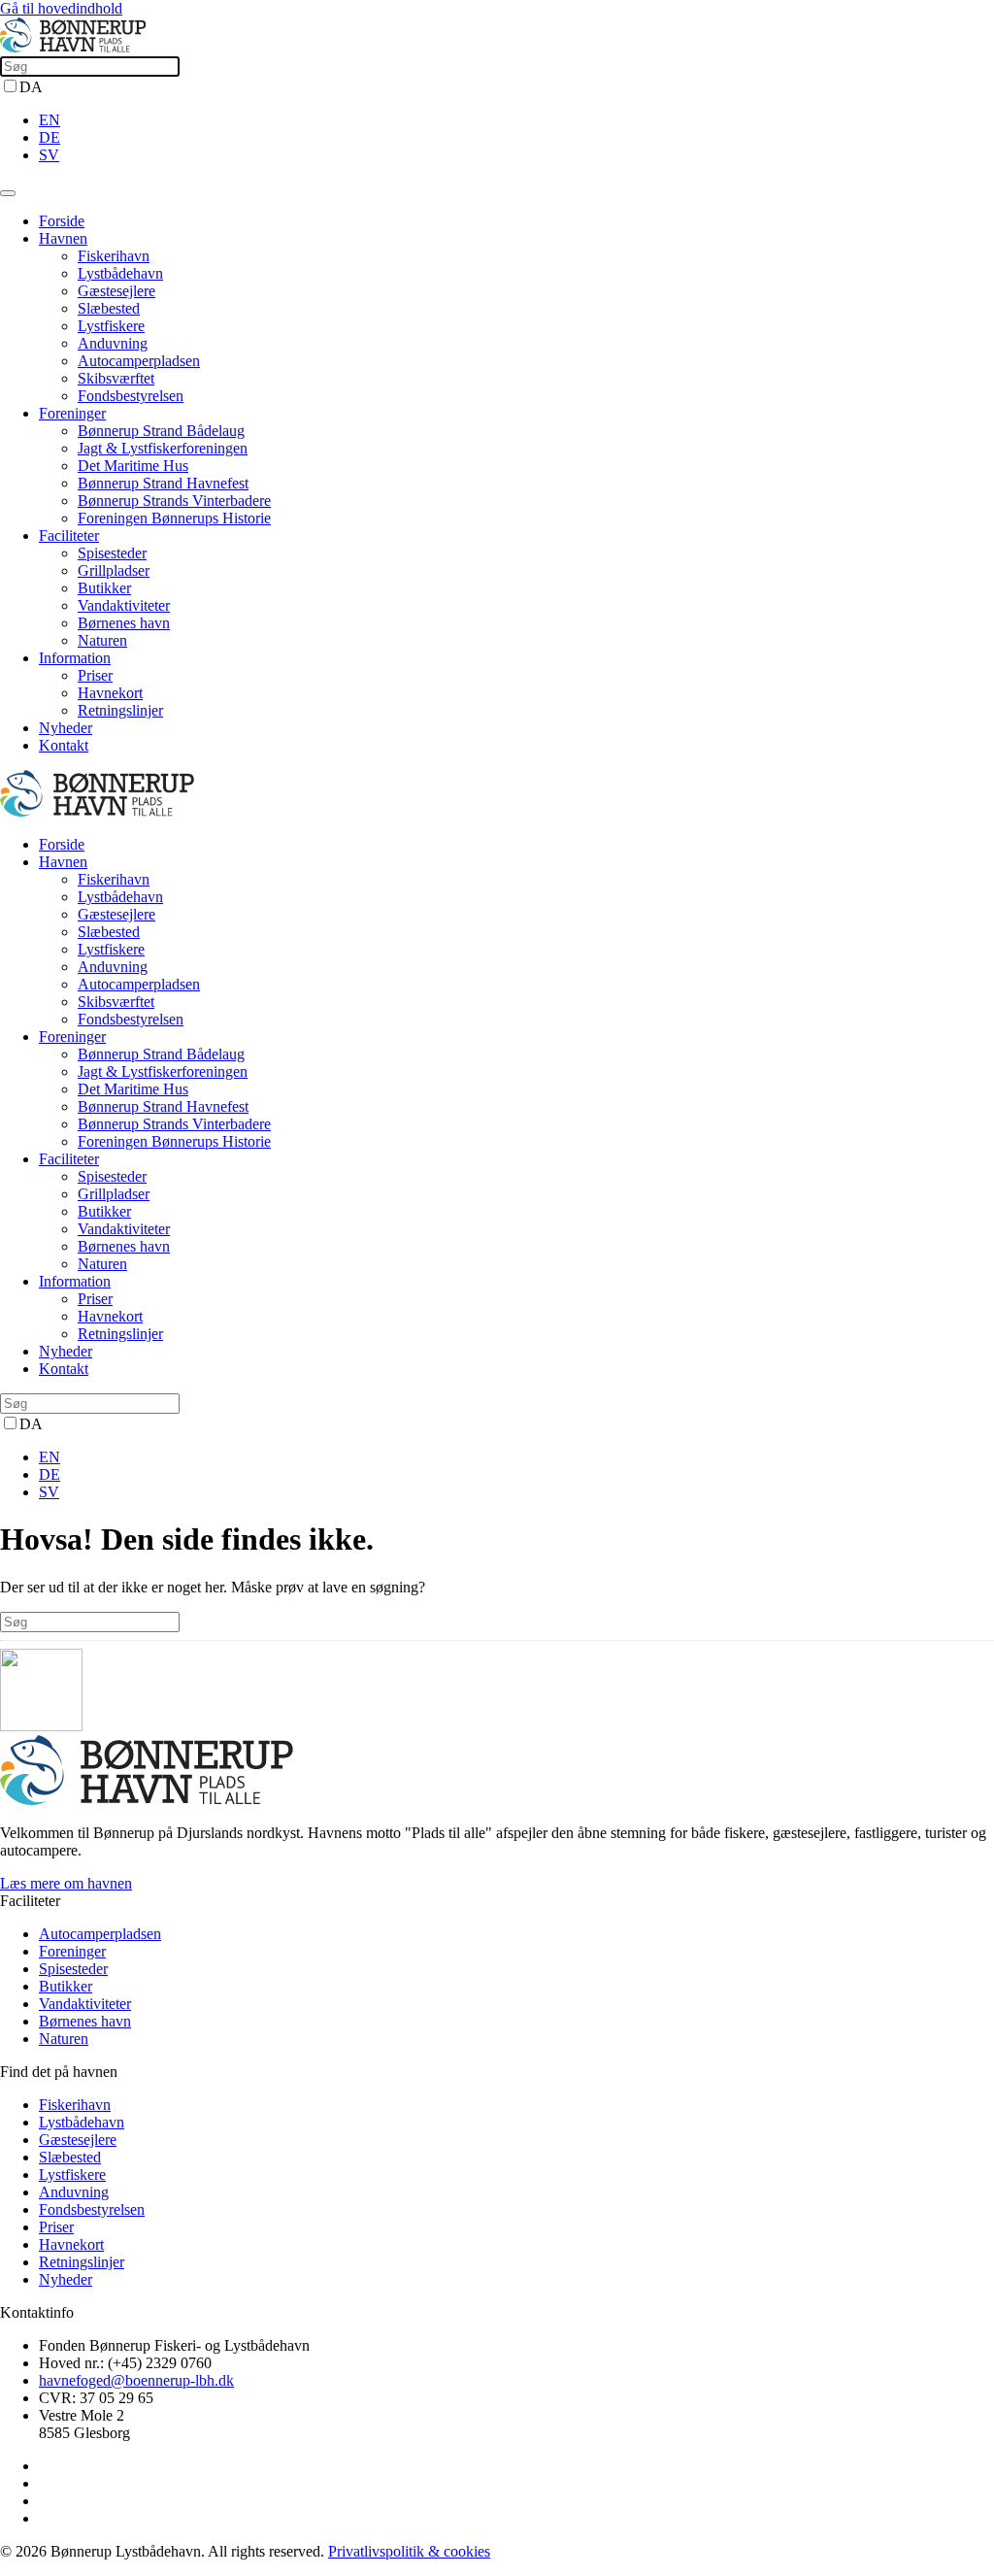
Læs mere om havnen (66, 1883)
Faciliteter (69, 535)
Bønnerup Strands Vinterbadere (174, 501)
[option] (516, 120)
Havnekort (110, 693)
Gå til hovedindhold (61, 8)
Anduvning (113, 343)
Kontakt (64, 745)
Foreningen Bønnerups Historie (174, 518)
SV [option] (49, 155)
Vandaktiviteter (124, 605)
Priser (95, 675)
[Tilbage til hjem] (73, 47)
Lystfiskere (111, 326)
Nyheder (66, 728)
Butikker (104, 588)
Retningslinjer (120, 710)
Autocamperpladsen (139, 361)
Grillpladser (114, 570)
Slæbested (109, 308)
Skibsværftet (116, 378)
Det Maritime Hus (133, 466)
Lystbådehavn (120, 273)
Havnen (63, 238)
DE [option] (50, 137)
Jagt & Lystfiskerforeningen (163, 448)
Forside (62, 221)
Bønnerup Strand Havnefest (163, 483)
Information (75, 658)
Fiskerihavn (114, 256)
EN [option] (50, 120)
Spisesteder (112, 553)
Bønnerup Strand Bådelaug (161, 431)
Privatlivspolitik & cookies (409, 2551)
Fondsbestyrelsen (131, 396)
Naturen (102, 640)
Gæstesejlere (116, 291)
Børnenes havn (124, 623)
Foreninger (72, 413)
